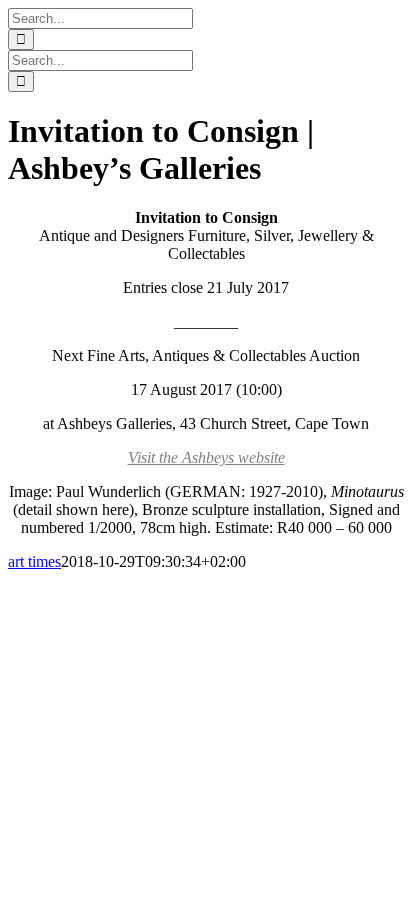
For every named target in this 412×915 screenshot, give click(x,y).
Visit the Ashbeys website (206, 457)
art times (34, 561)
